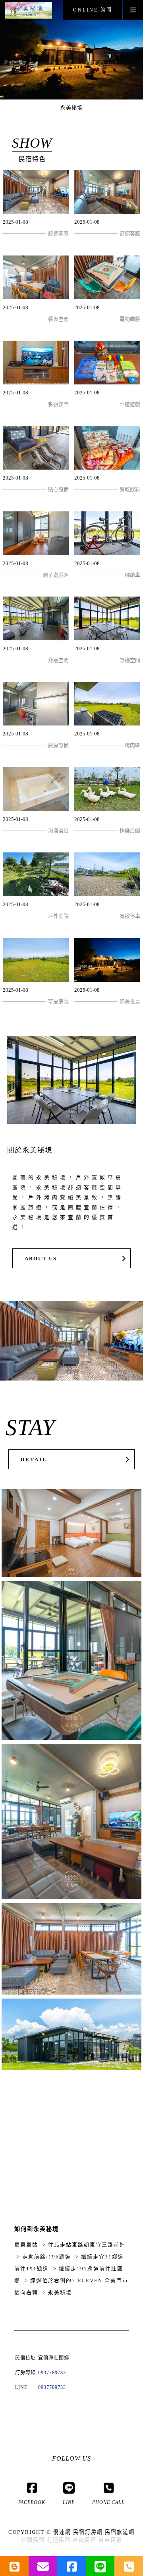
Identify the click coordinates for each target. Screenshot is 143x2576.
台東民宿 (110, 2540)
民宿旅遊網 (120, 2532)
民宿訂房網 (88, 2532)
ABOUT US (41, 1259)
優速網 (62, 2532)
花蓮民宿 (59, 2540)
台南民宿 (85, 2540)
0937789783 (52, 2373)
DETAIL (34, 1460)
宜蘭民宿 (33, 2540)
